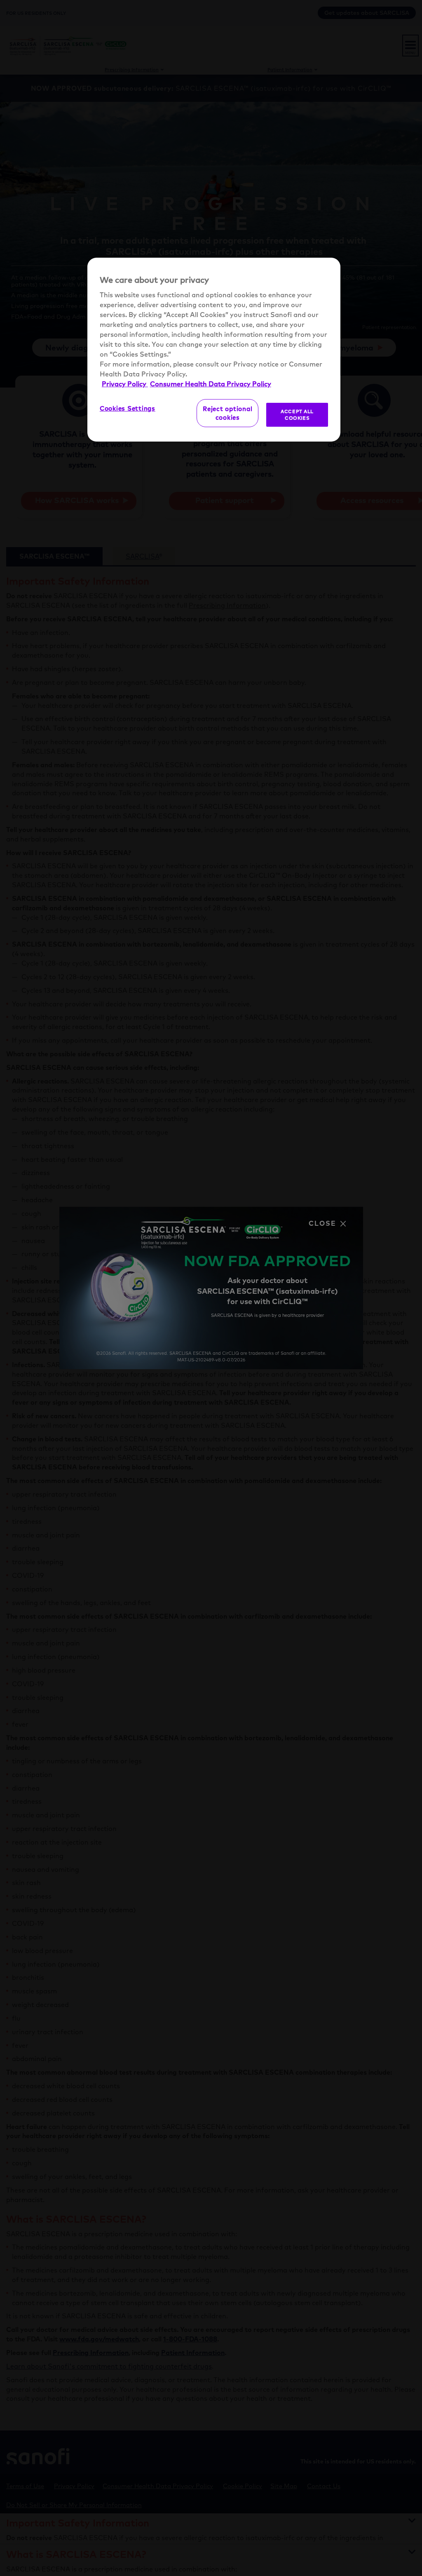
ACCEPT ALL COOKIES (297, 415)
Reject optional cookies (227, 413)
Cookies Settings (128, 408)
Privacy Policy (125, 384)
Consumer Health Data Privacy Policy (211, 384)
